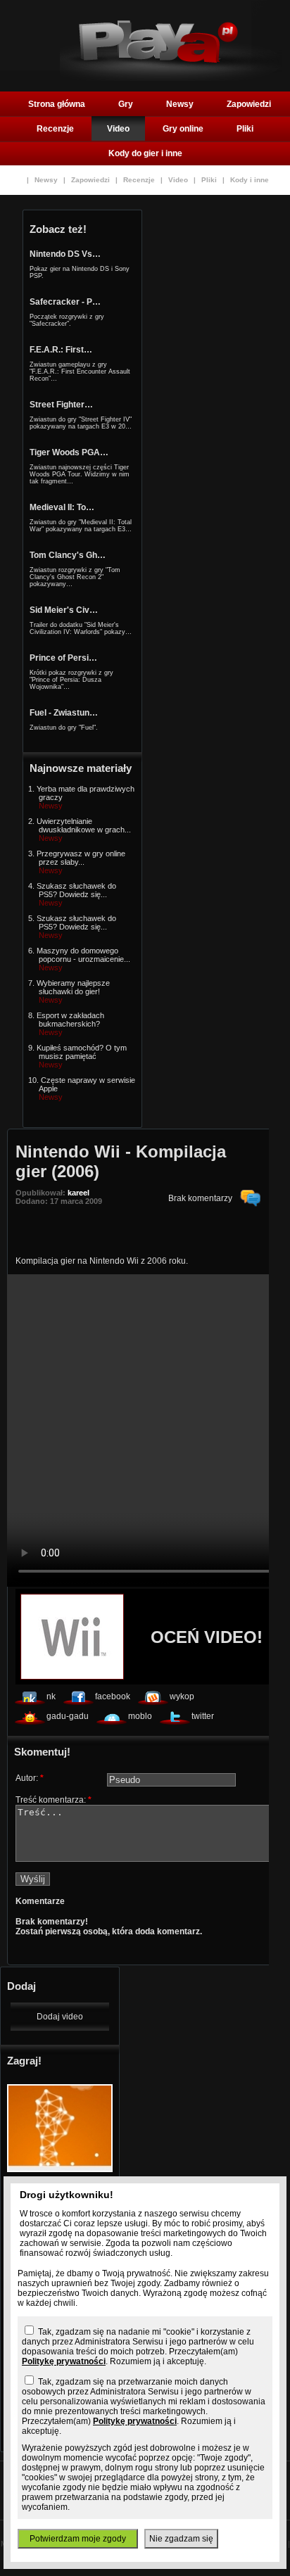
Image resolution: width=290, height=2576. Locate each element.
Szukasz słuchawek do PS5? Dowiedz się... (76, 890)
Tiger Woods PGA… (69, 452)
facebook (113, 1696)
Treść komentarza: (53, 1800)
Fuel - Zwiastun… (64, 713)
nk (51, 1696)
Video (118, 129)
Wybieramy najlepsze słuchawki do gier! (73, 987)
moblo (140, 1716)
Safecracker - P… (65, 302)
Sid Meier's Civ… (64, 610)
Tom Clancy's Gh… (68, 555)
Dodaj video (60, 2017)
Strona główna (57, 104)
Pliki (245, 129)
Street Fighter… (61, 405)
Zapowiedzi (249, 104)
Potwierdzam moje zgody (78, 2539)
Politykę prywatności (64, 2361)
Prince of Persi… (63, 658)
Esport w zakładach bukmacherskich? (70, 1020)
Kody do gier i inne (145, 153)
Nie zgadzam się (181, 2539)
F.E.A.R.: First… (61, 350)
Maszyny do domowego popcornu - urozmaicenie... (83, 955)
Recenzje (55, 129)
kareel (78, 1193)
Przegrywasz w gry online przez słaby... (81, 858)
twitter (203, 1716)
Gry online (183, 129)
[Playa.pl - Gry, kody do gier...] (171, 78)
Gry (126, 104)
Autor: (30, 1778)
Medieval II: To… (62, 507)
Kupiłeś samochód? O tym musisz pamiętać (82, 1052)
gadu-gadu (68, 1716)
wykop (182, 1696)
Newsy (180, 104)
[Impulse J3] (60, 2169)
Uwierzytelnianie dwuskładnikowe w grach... (84, 825)
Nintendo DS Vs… (65, 254)
